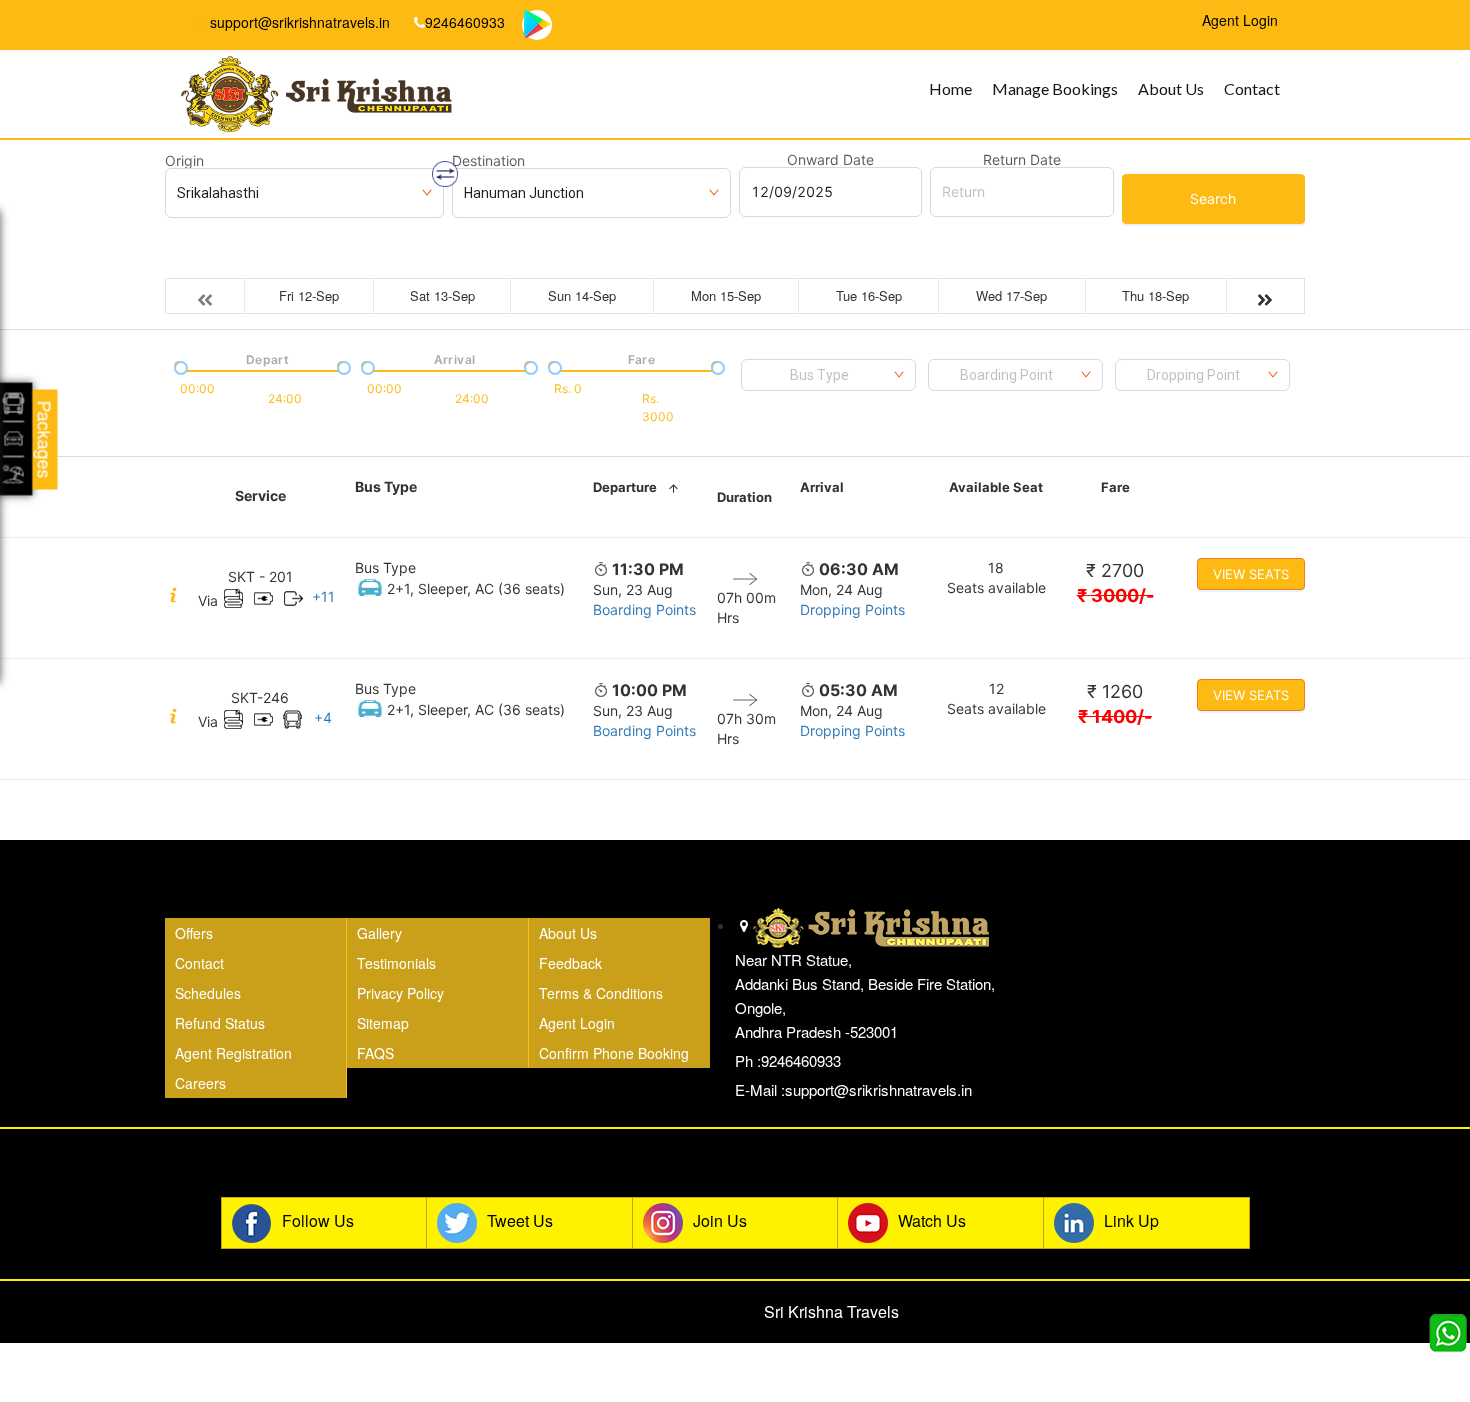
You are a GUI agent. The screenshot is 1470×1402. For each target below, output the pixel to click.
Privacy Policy (400, 993)
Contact (1252, 88)
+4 (323, 717)
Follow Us (318, 1220)
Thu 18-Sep (1155, 295)
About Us (1171, 88)
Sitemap (383, 1023)
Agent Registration (233, 1053)
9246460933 (465, 22)
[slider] (179, 366)
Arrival (822, 487)
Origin (184, 161)
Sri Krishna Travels (831, 1311)
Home (950, 88)
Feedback (570, 963)
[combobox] (828, 375)
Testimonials (396, 963)
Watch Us (932, 1220)
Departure (625, 487)
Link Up (1131, 1220)
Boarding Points (644, 609)
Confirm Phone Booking (614, 1053)
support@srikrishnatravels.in (298, 22)
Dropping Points (852, 609)
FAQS (375, 1053)
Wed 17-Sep (1011, 295)
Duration (744, 497)
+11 (323, 596)
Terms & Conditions (601, 993)
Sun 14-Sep (582, 295)
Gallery (379, 933)
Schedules (208, 993)
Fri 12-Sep (309, 295)
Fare (1115, 487)
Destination (488, 161)
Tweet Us (520, 1220)
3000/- (1115, 595)
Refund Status (220, 1023)
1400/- (1115, 716)
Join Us (720, 1220)
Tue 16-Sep (869, 295)
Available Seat (996, 487)
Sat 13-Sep (442, 295)
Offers (194, 933)
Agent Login (577, 1023)
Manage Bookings (1055, 88)
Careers (200, 1083)
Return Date (1022, 160)
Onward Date (830, 160)
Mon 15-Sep (726, 295)
